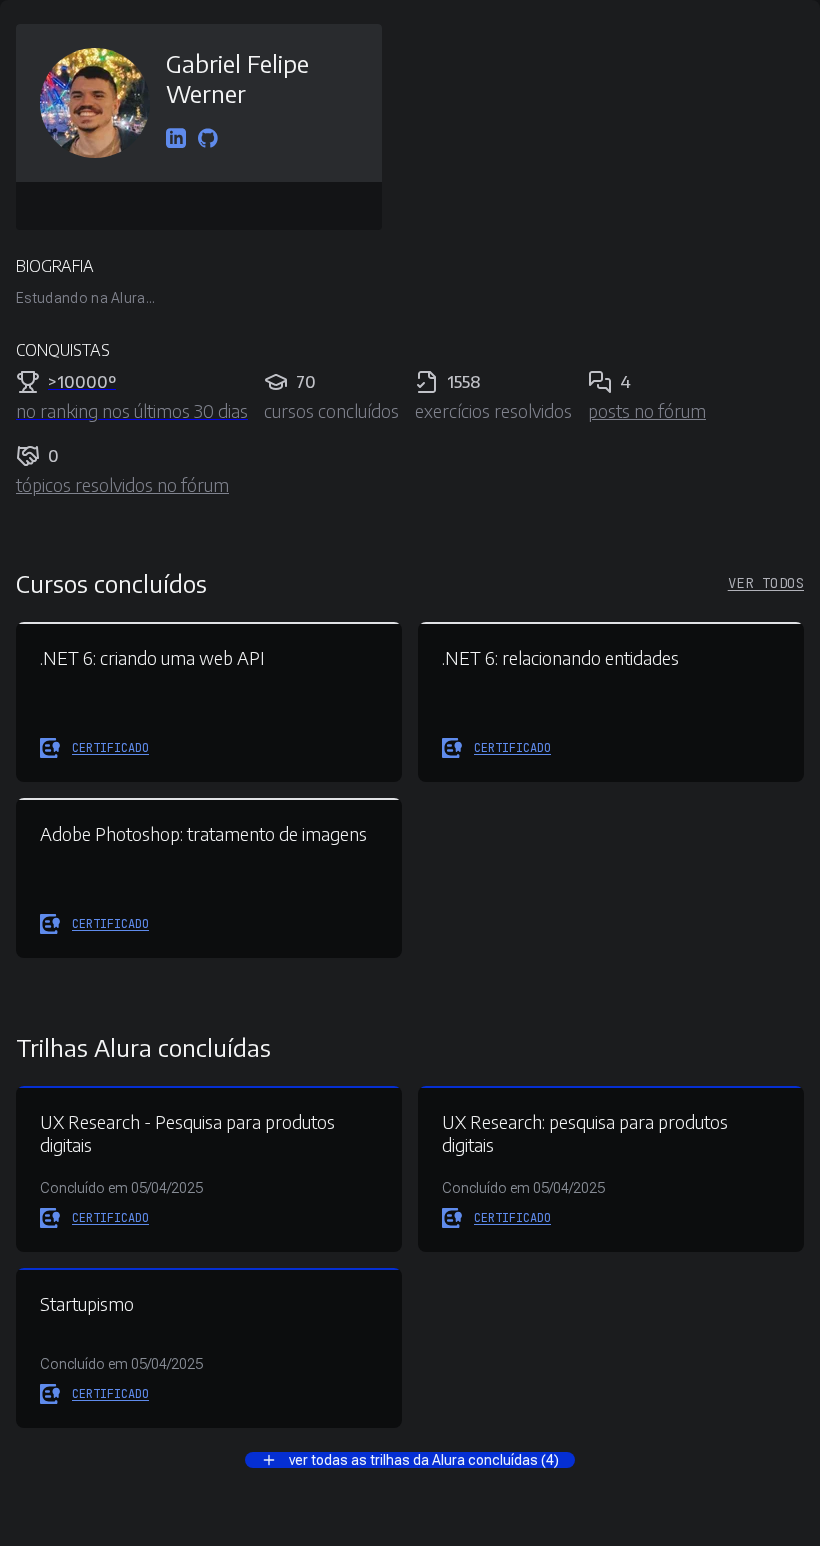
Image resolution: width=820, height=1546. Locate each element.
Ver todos (766, 583)
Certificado (110, 748)
